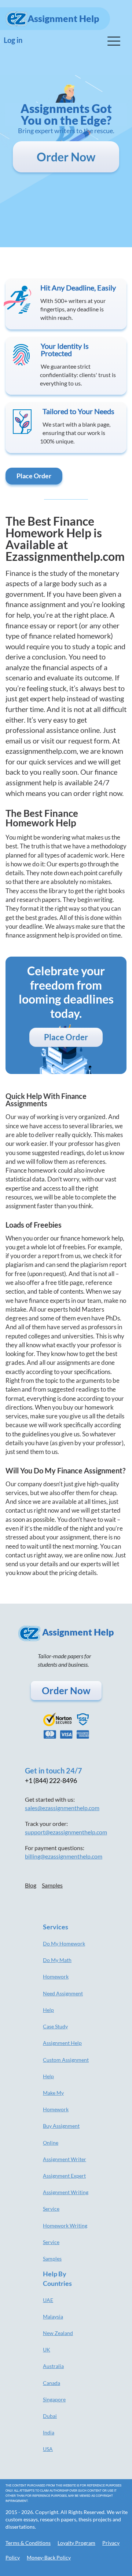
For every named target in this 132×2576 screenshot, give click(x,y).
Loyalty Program (76, 2543)
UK (47, 2350)
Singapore (54, 2399)
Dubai (50, 2416)
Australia (53, 2366)
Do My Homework (64, 1943)
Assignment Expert (64, 2176)
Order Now (66, 157)
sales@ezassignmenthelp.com (62, 1808)
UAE (48, 2300)
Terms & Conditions (28, 2543)
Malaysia (53, 2316)
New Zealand (58, 2333)
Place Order (34, 476)
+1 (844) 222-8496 (51, 1780)
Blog (31, 1885)
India (49, 2432)
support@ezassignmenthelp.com (66, 1832)
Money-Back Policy (49, 2557)
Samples (52, 1885)
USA (48, 2449)
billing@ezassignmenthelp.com (64, 1856)
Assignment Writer (65, 2159)
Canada (52, 2383)
